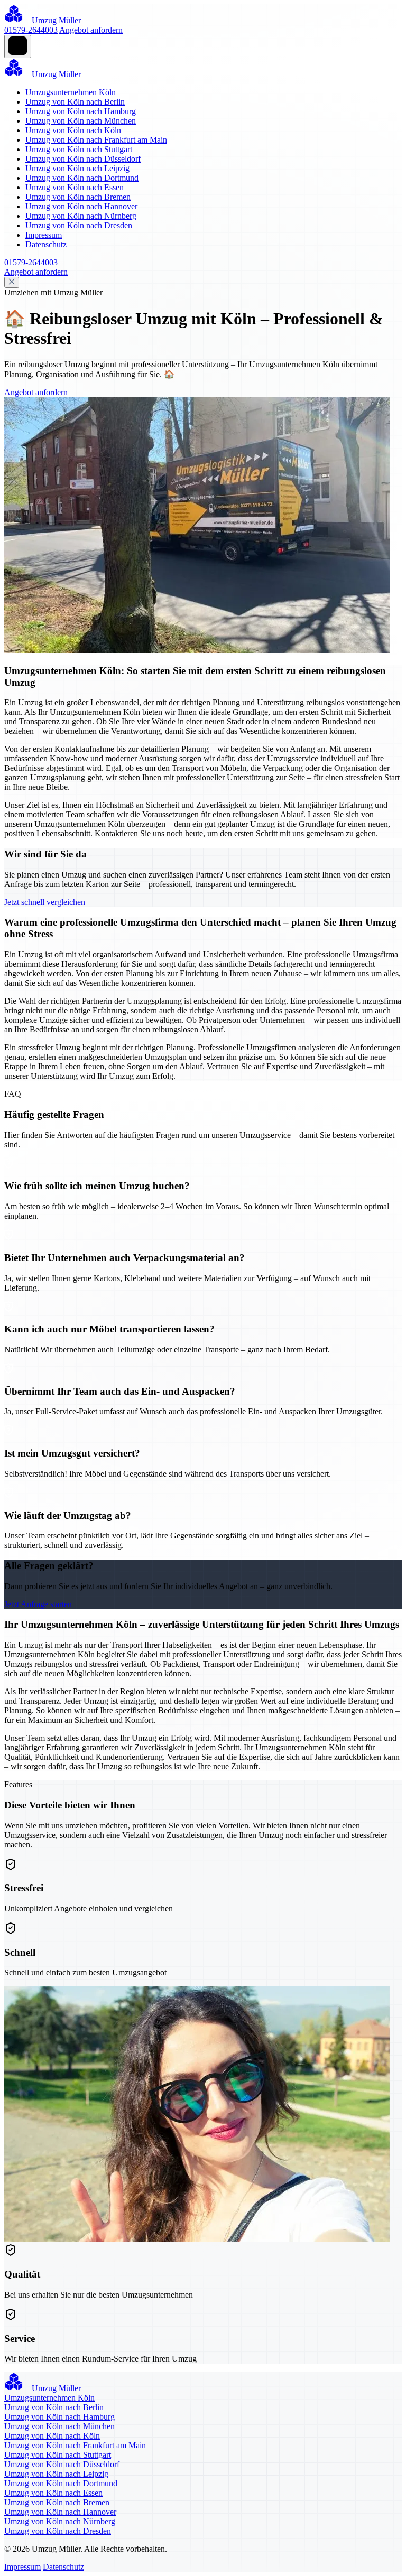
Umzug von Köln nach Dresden (79, 225)
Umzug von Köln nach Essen (75, 187)
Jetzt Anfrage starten (38, 1604)
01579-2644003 (31, 30)
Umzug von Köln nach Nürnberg (81, 216)
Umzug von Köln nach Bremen (78, 197)
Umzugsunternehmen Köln (71, 92)
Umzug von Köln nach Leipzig (77, 168)
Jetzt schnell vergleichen (45, 902)
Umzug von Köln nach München (81, 121)
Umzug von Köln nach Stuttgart (79, 149)
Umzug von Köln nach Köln (73, 130)
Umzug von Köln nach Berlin (75, 102)
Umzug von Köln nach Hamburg (81, 111)
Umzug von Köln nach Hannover (81, 206)
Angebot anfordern (91, 30)
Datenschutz (46, 244)
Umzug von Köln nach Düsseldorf (83, 159)
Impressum (44, 235)
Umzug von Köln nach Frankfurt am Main (96, 140)
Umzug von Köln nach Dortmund (82, 178)
